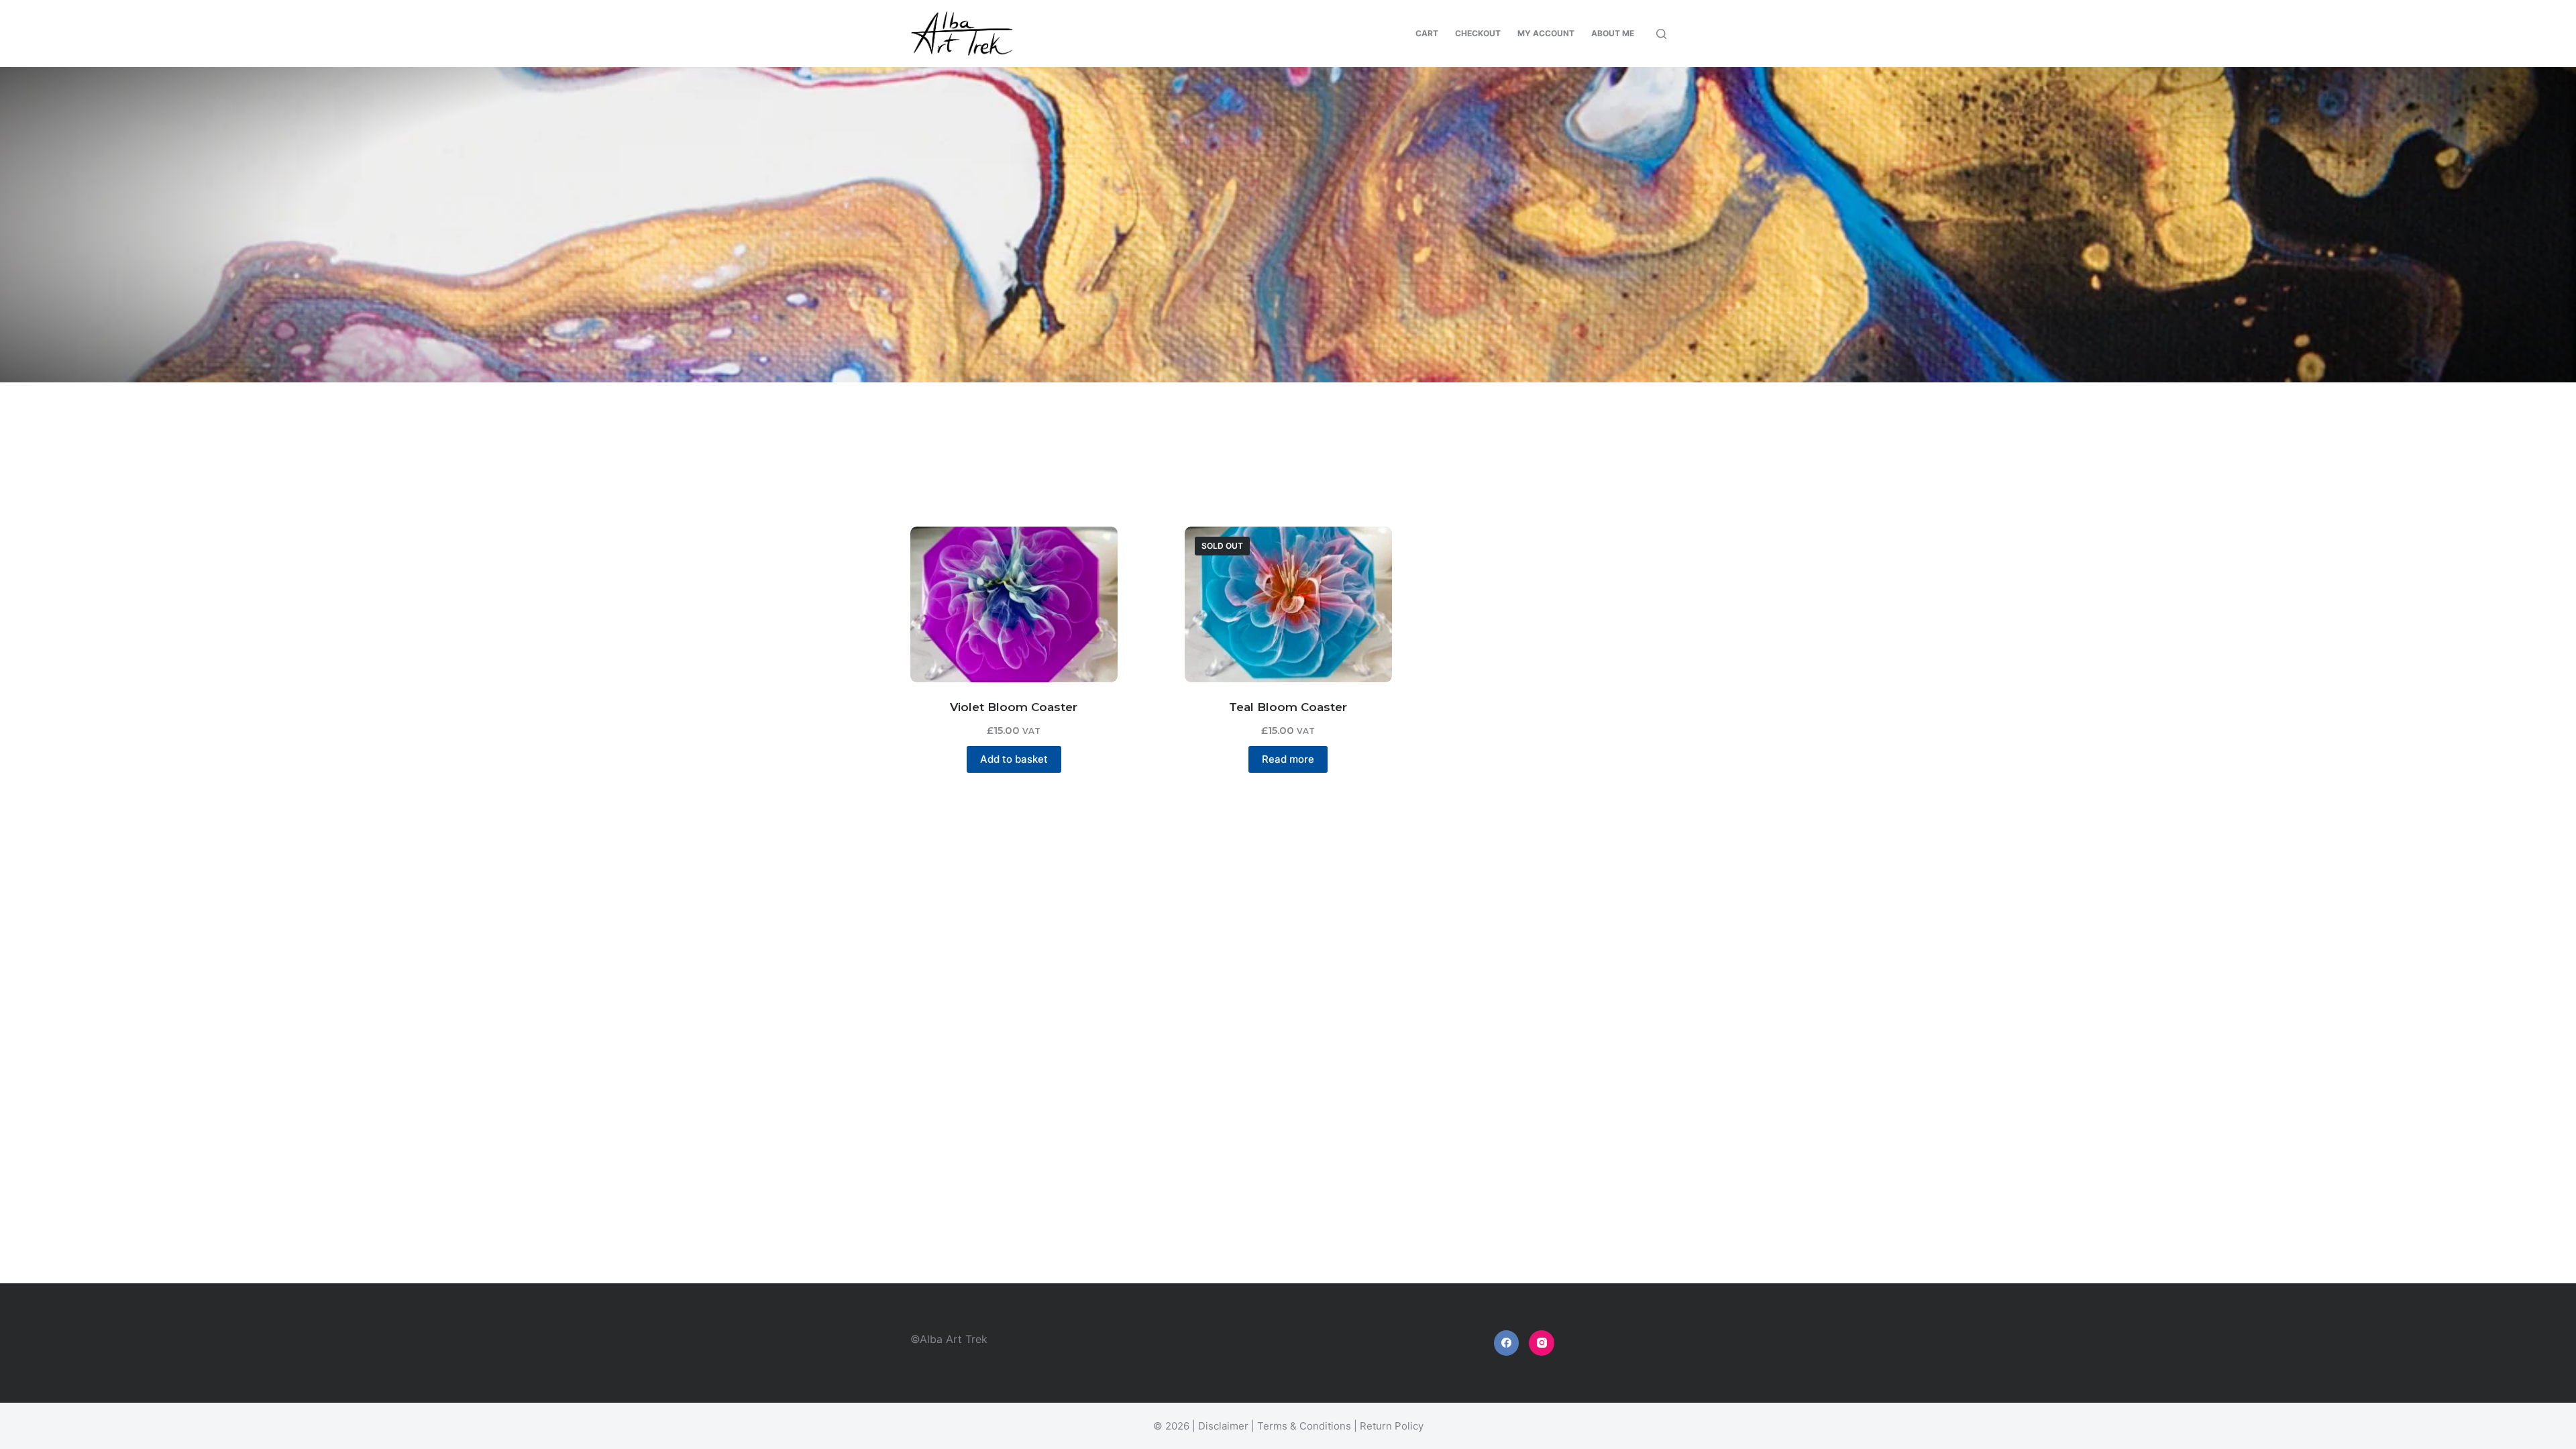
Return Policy (1392, 1426)
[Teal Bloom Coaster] (1288, 604)
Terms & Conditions (1304, 1426)
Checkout (1478, 33)
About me (1613, 33)
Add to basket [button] (1014, 759)
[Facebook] (1507, 1343)
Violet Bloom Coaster (1014, 707)
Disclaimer (1223, 1426)
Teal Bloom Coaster (1288, 707)
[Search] (1661, 34)
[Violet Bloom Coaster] (1014, 604)
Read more (1288, 759)
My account (1546, 33)
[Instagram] (1542, 1343)
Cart (1427, 33)
